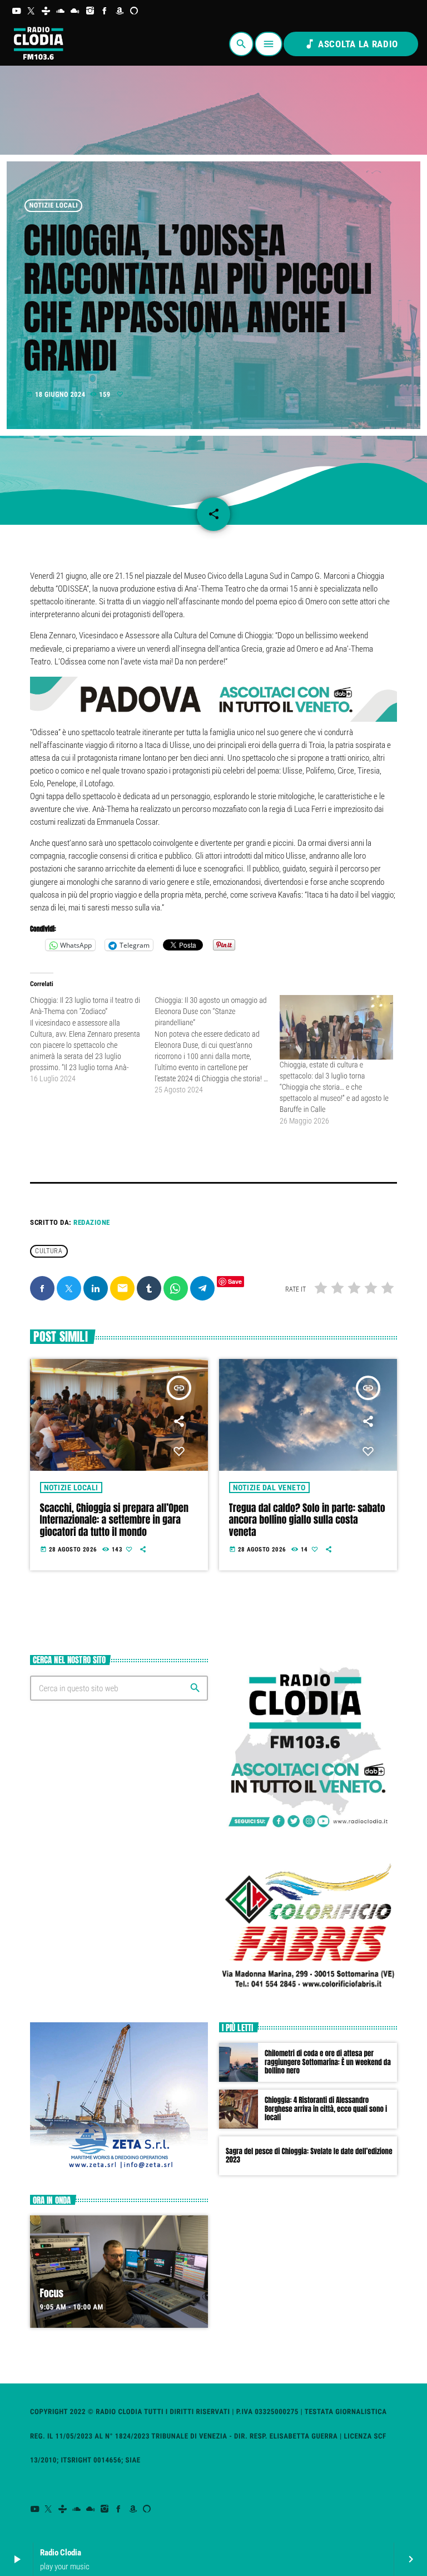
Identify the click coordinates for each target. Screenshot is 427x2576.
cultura (49, 1251)
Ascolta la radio (351, 44)
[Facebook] (105, 11)
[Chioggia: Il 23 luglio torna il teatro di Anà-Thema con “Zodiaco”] (92, 1040)
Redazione (92, 1222)
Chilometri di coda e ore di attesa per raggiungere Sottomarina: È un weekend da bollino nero (328, 2063)
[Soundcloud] (61, 11)
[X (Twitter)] (31, 11)
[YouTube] (16, 11)
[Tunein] (46, 11)
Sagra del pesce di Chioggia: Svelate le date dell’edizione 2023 (309, 2156)
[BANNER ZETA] (119, 2168)
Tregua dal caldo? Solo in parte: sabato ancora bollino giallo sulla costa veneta (307, 1520)
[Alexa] (134, 11)
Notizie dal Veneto (269, 1488)
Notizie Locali (54, 206)
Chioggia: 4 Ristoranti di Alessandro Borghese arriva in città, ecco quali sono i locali (326, 2109)
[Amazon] (120, 11)
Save (235, 1281)
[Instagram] (90, 11)
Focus (52, 2293)
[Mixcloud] (75, 11)
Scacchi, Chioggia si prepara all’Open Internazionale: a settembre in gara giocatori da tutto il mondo (114, 1520)
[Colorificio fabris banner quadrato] (308, 1996)
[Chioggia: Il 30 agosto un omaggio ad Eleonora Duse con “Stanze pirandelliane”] (217, 1045)
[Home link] (38, 44)
